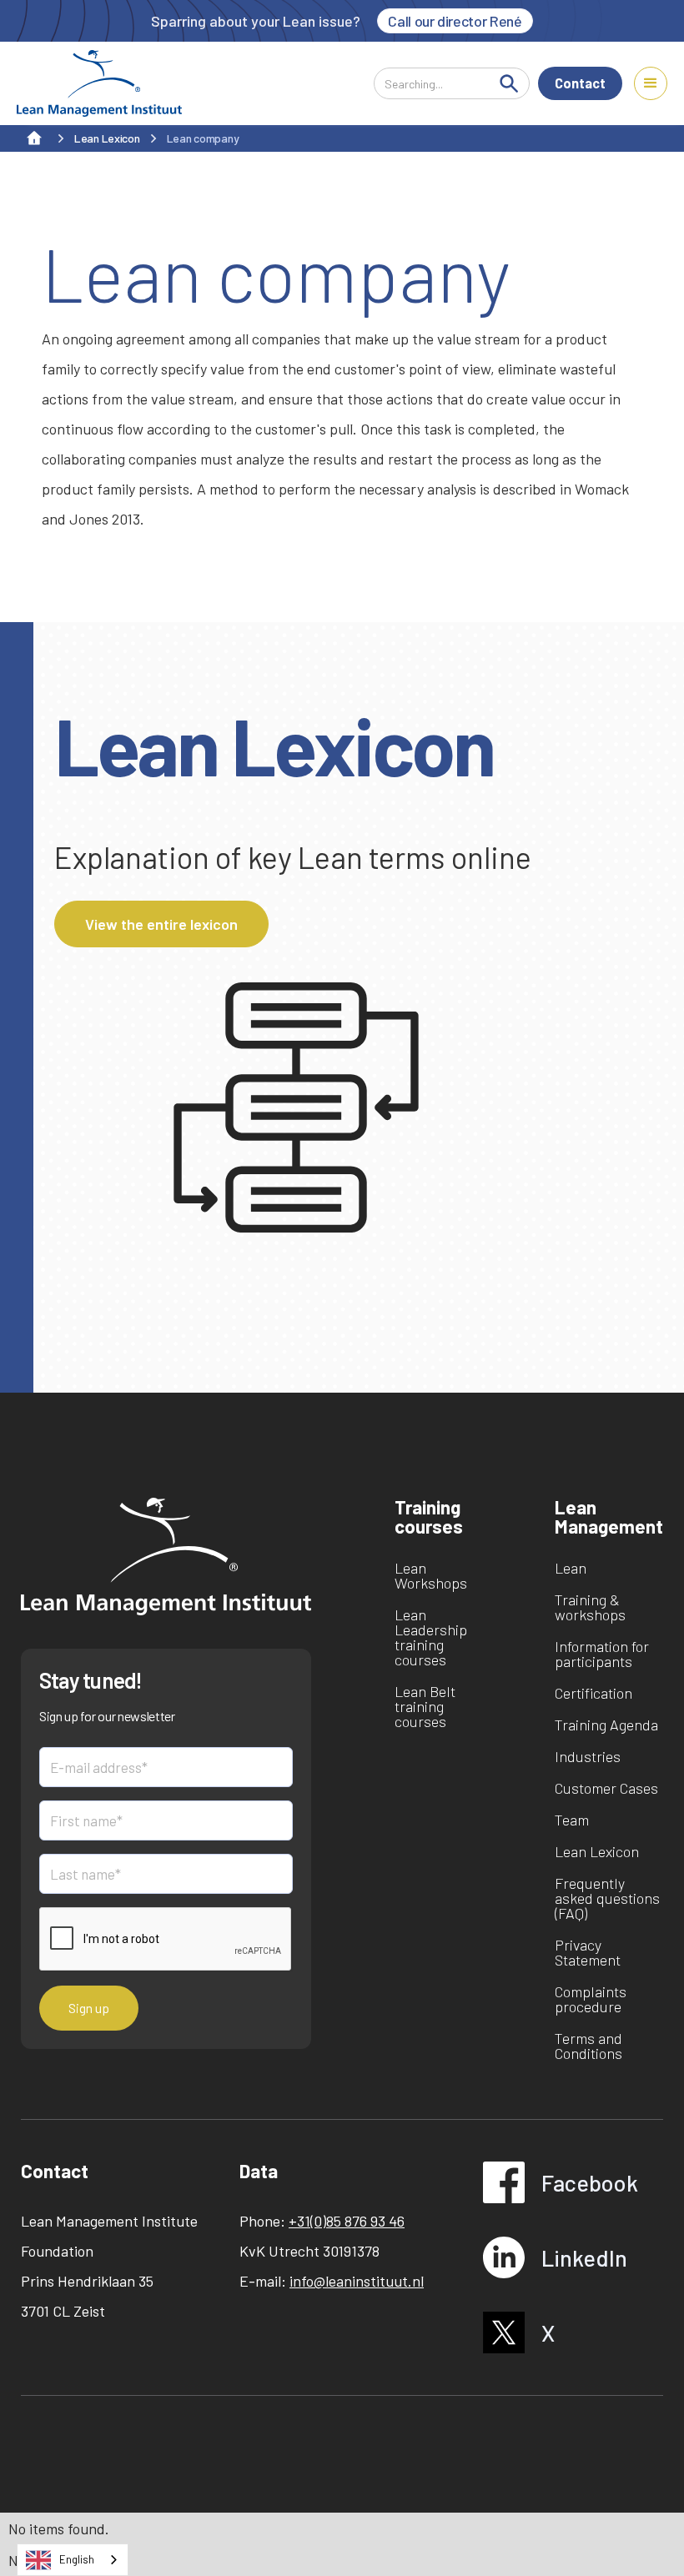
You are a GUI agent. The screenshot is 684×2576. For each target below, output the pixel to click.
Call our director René (455, 21)
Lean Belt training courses (425, 1706)
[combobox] (73, 2560)
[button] (651, 83)
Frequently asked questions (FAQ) (607, 1898)
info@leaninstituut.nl (357, 2281)
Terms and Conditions (588, 2046)
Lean (571, 1568)
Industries (588, 1756)
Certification (593, 1693)
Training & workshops (590, 1607)
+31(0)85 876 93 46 (347, 2221)
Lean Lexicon (597, 1851)
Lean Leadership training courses (431, 1637)
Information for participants (602, 1654)
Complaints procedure (591, 1999)
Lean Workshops (431, 1575)
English (77, 2559)
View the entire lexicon (161, 924)
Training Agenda (606, 1725)
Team (572, 1820)
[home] (99, 83)
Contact (580, 83)
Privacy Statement (588, 1952)
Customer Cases (606, 1788)
